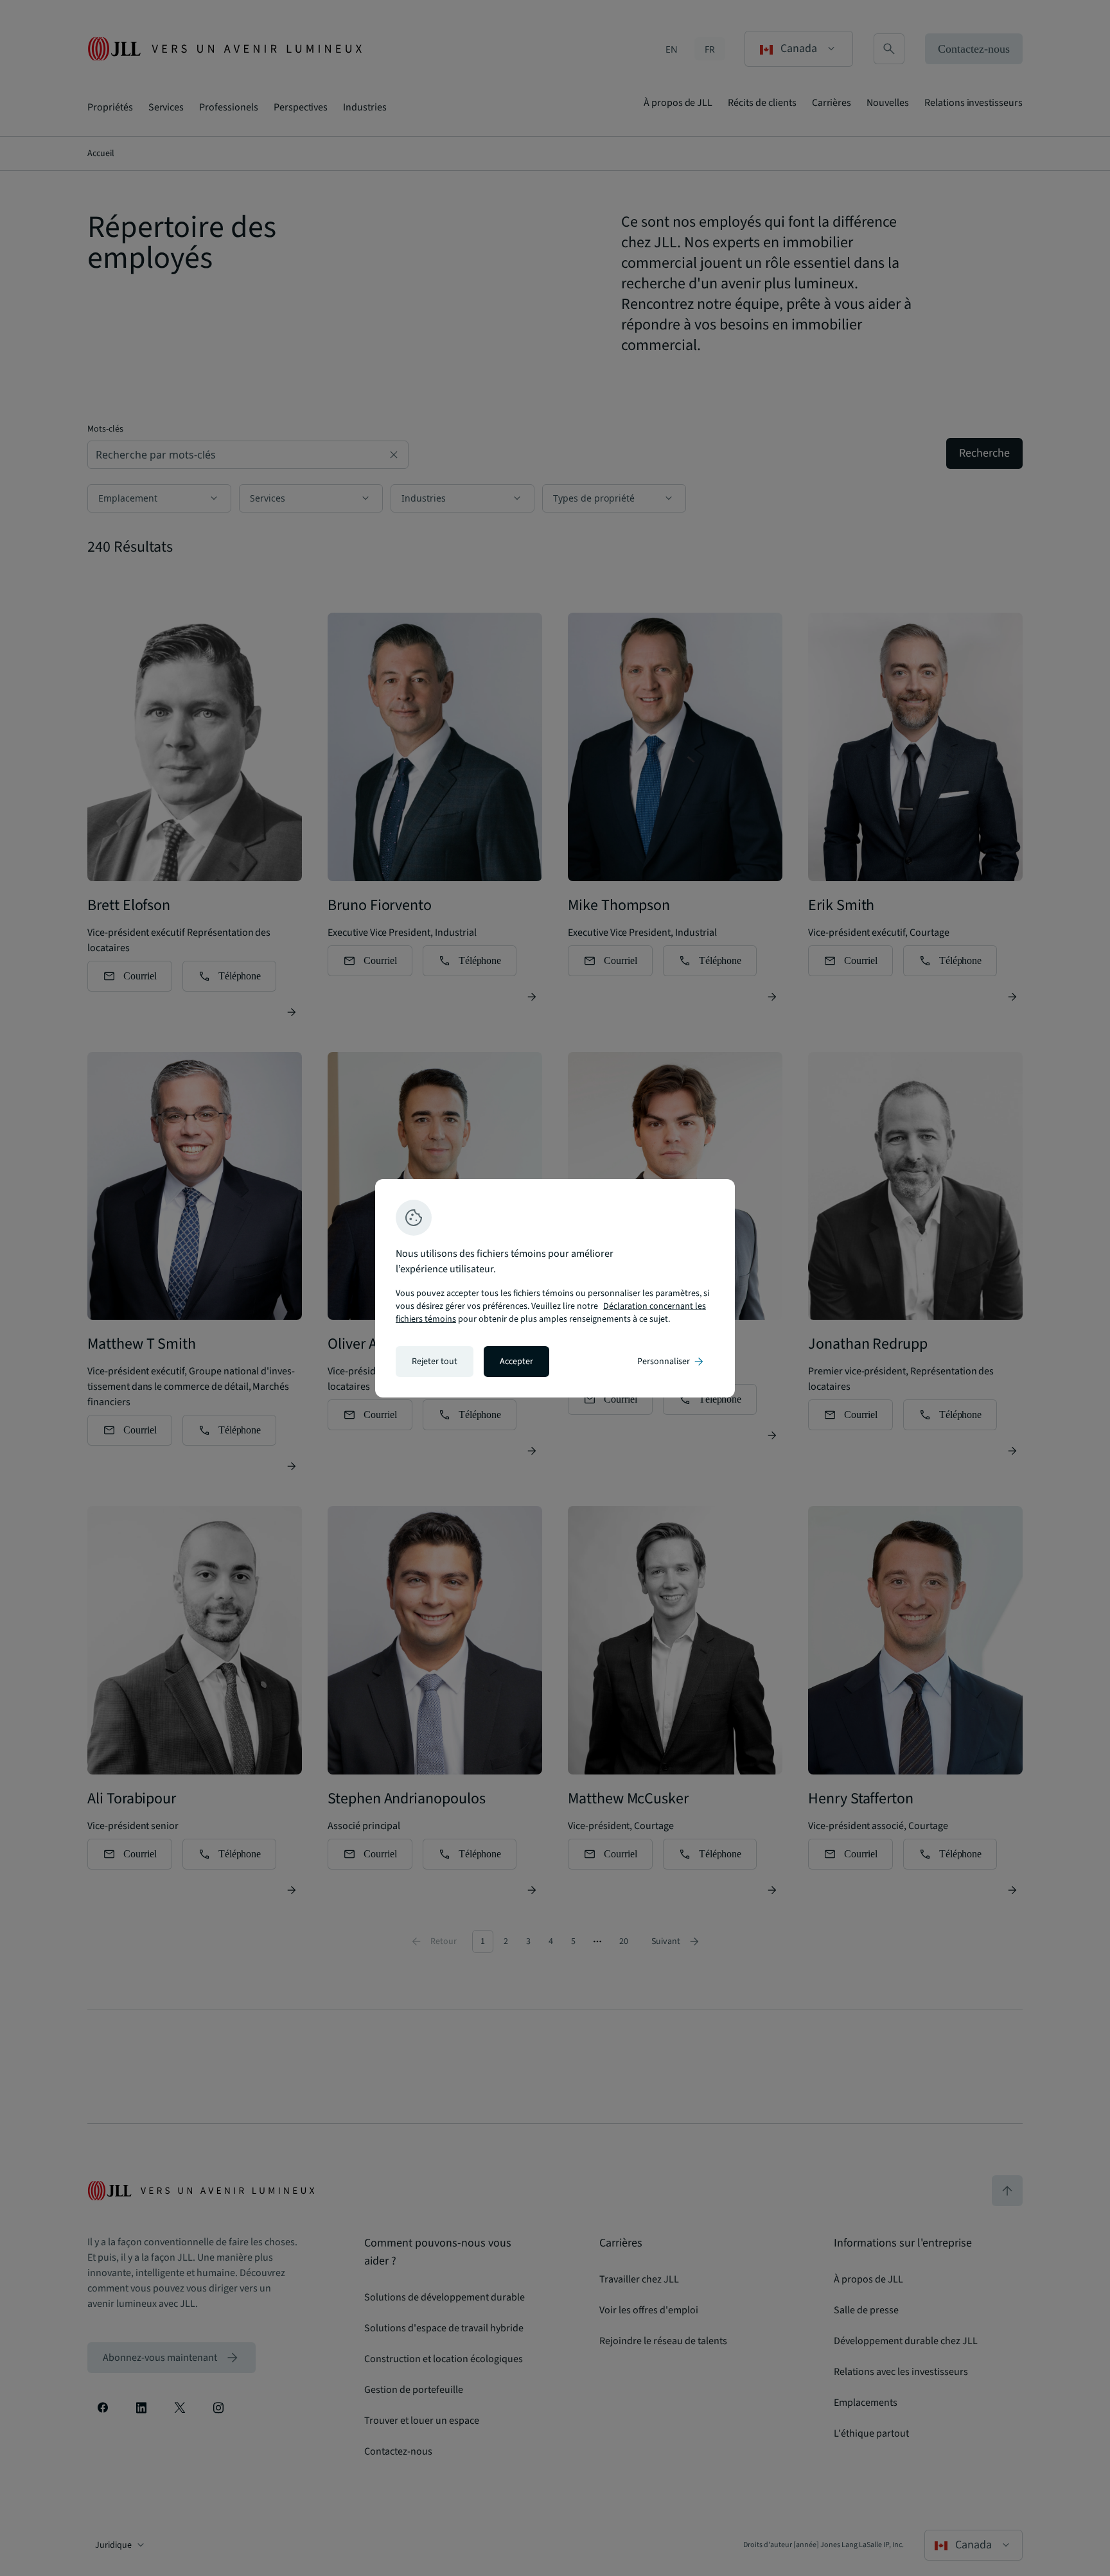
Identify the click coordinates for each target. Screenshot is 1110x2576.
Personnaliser (671, 1362)
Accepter (516, 1362)
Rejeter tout (435, 1362)
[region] (555, 1288)
